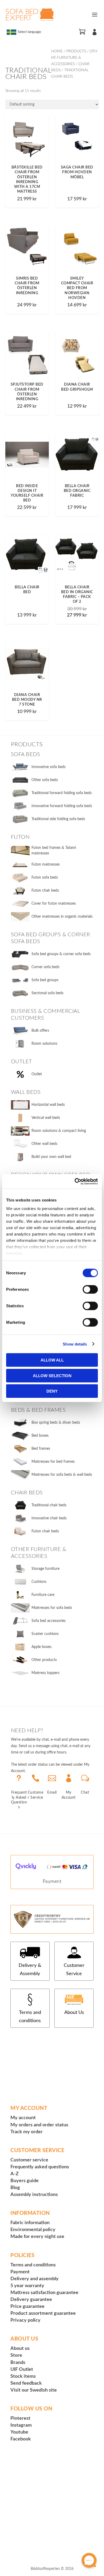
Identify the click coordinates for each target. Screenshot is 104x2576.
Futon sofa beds (45, 878)
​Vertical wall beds (46, 1118)
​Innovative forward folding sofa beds (62, 806)
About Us (74, 2013)
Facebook (21, 2439)
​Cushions (39, 1582)
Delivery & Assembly (30, 1970)
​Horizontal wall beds (48, 1105)
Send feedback (26, 2383)
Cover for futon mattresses (54, 904)
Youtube (19, 2432)
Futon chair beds (45, 891)
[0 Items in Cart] (82, 32)
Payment (52, 1882)
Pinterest (20, 2418)
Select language (29, 32)
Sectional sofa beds (47, 993)
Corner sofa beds (45, 967)
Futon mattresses (46, 865)
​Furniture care (43, 1595)
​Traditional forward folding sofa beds (62, 793)
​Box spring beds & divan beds (56, 1423)
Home (57, 51)
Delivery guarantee (31, 2300)
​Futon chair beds (45, 1531)
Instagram (21, 2425)
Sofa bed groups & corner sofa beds (61, 954)
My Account (69, 1795)
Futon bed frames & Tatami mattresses (54, 851)
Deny (52, 1391)
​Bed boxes (40, 1436)
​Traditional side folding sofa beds (58, 819)
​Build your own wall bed (51, 1157)
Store (16, 2355)
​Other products (44, 1660)
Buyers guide (25, 2181)
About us (20, 2349)
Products (76, 51)
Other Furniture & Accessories (74, 58)
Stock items (23, 2376)
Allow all (52, 1360)
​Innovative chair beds (49, 1518)
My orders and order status (39, 2125)
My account (23, 2118)
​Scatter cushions (45, 1634)
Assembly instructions (34, 2195)
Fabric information (30, 2223)
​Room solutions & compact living (59, 1131)
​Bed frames (41, 1449)
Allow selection (52, 1375)
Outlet (37, 1074)
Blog (15, 2188)
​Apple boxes (41, 1647)
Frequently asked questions (40, 2167)
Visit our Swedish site (34, 2390)
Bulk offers (40, 1031)
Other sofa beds (45, 780)
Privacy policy (25, 2320)
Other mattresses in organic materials (62, 917)
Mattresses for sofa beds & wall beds (62, 1475)
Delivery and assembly (35, 2279)
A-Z (15, 2174)
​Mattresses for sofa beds (52, 1608)
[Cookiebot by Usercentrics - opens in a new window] (75, 1181)
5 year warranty (27, 2286)
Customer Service (74, 1970)
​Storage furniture (45, 1569)
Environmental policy (33, 2230)
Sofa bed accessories (49, 1621)
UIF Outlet (22, 2370)
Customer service (29, 2160)
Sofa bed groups (45, 980)
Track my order (27, 2132)
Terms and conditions (30, 2017)
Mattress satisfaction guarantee (44, 2293)
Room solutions (44, 1044)
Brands (18, 2363)
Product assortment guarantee (43, 2313)
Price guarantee (27, 2307)
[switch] (90, 1289)
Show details (75, 1344)
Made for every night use (37, 2237)
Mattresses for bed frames (53, 1462)
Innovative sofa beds (49, 767)
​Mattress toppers (45, 1673)
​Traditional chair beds (49, 1505)
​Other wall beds (44, 1144)
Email (52, 1793)
